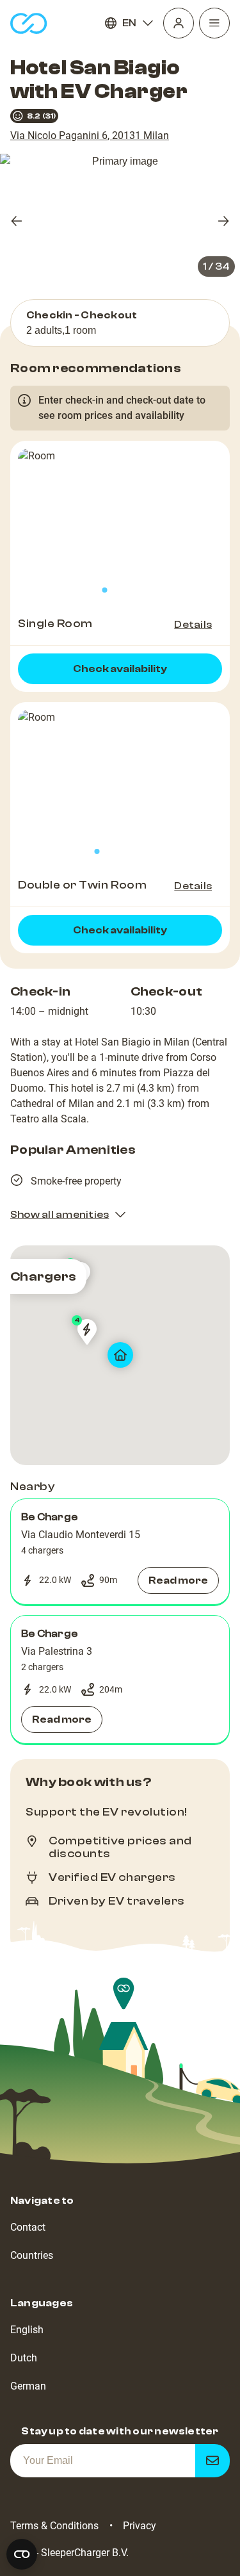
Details (193, 625)
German (28, 2386)
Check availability (120, 669)
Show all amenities (60, 1215)
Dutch (24, 2358)
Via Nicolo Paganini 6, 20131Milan (90, 135)
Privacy (140, 2526)
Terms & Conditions (54, 2526)
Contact (28, 2227)
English (27, 2330)
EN (129, 23)
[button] (120, 1552)
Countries (32, 2255)
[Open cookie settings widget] (22, 2554)
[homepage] (29, 23)
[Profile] (179, 23)
